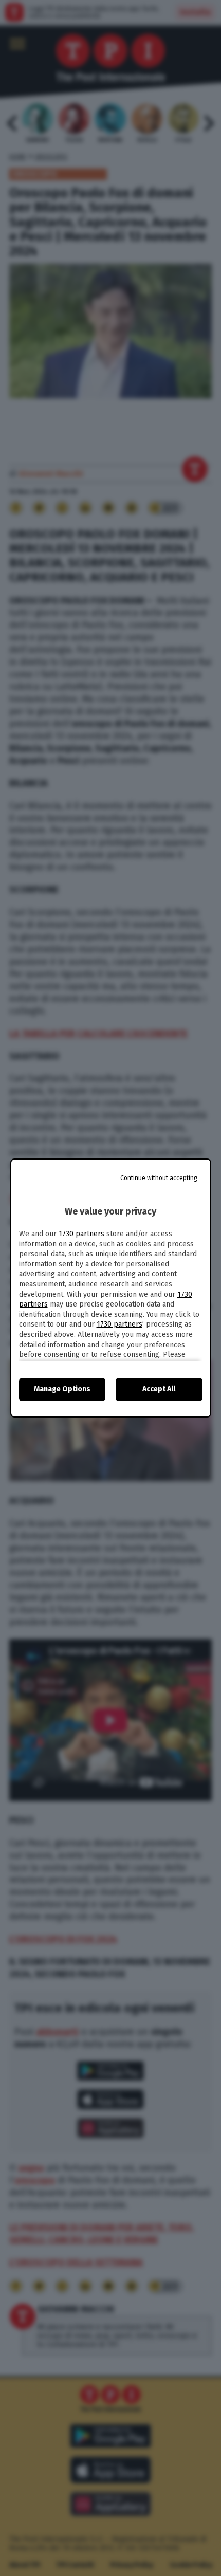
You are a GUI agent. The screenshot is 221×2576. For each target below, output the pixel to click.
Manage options (62, 1389)
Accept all (159, 1389)
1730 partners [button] (81, 1234)
